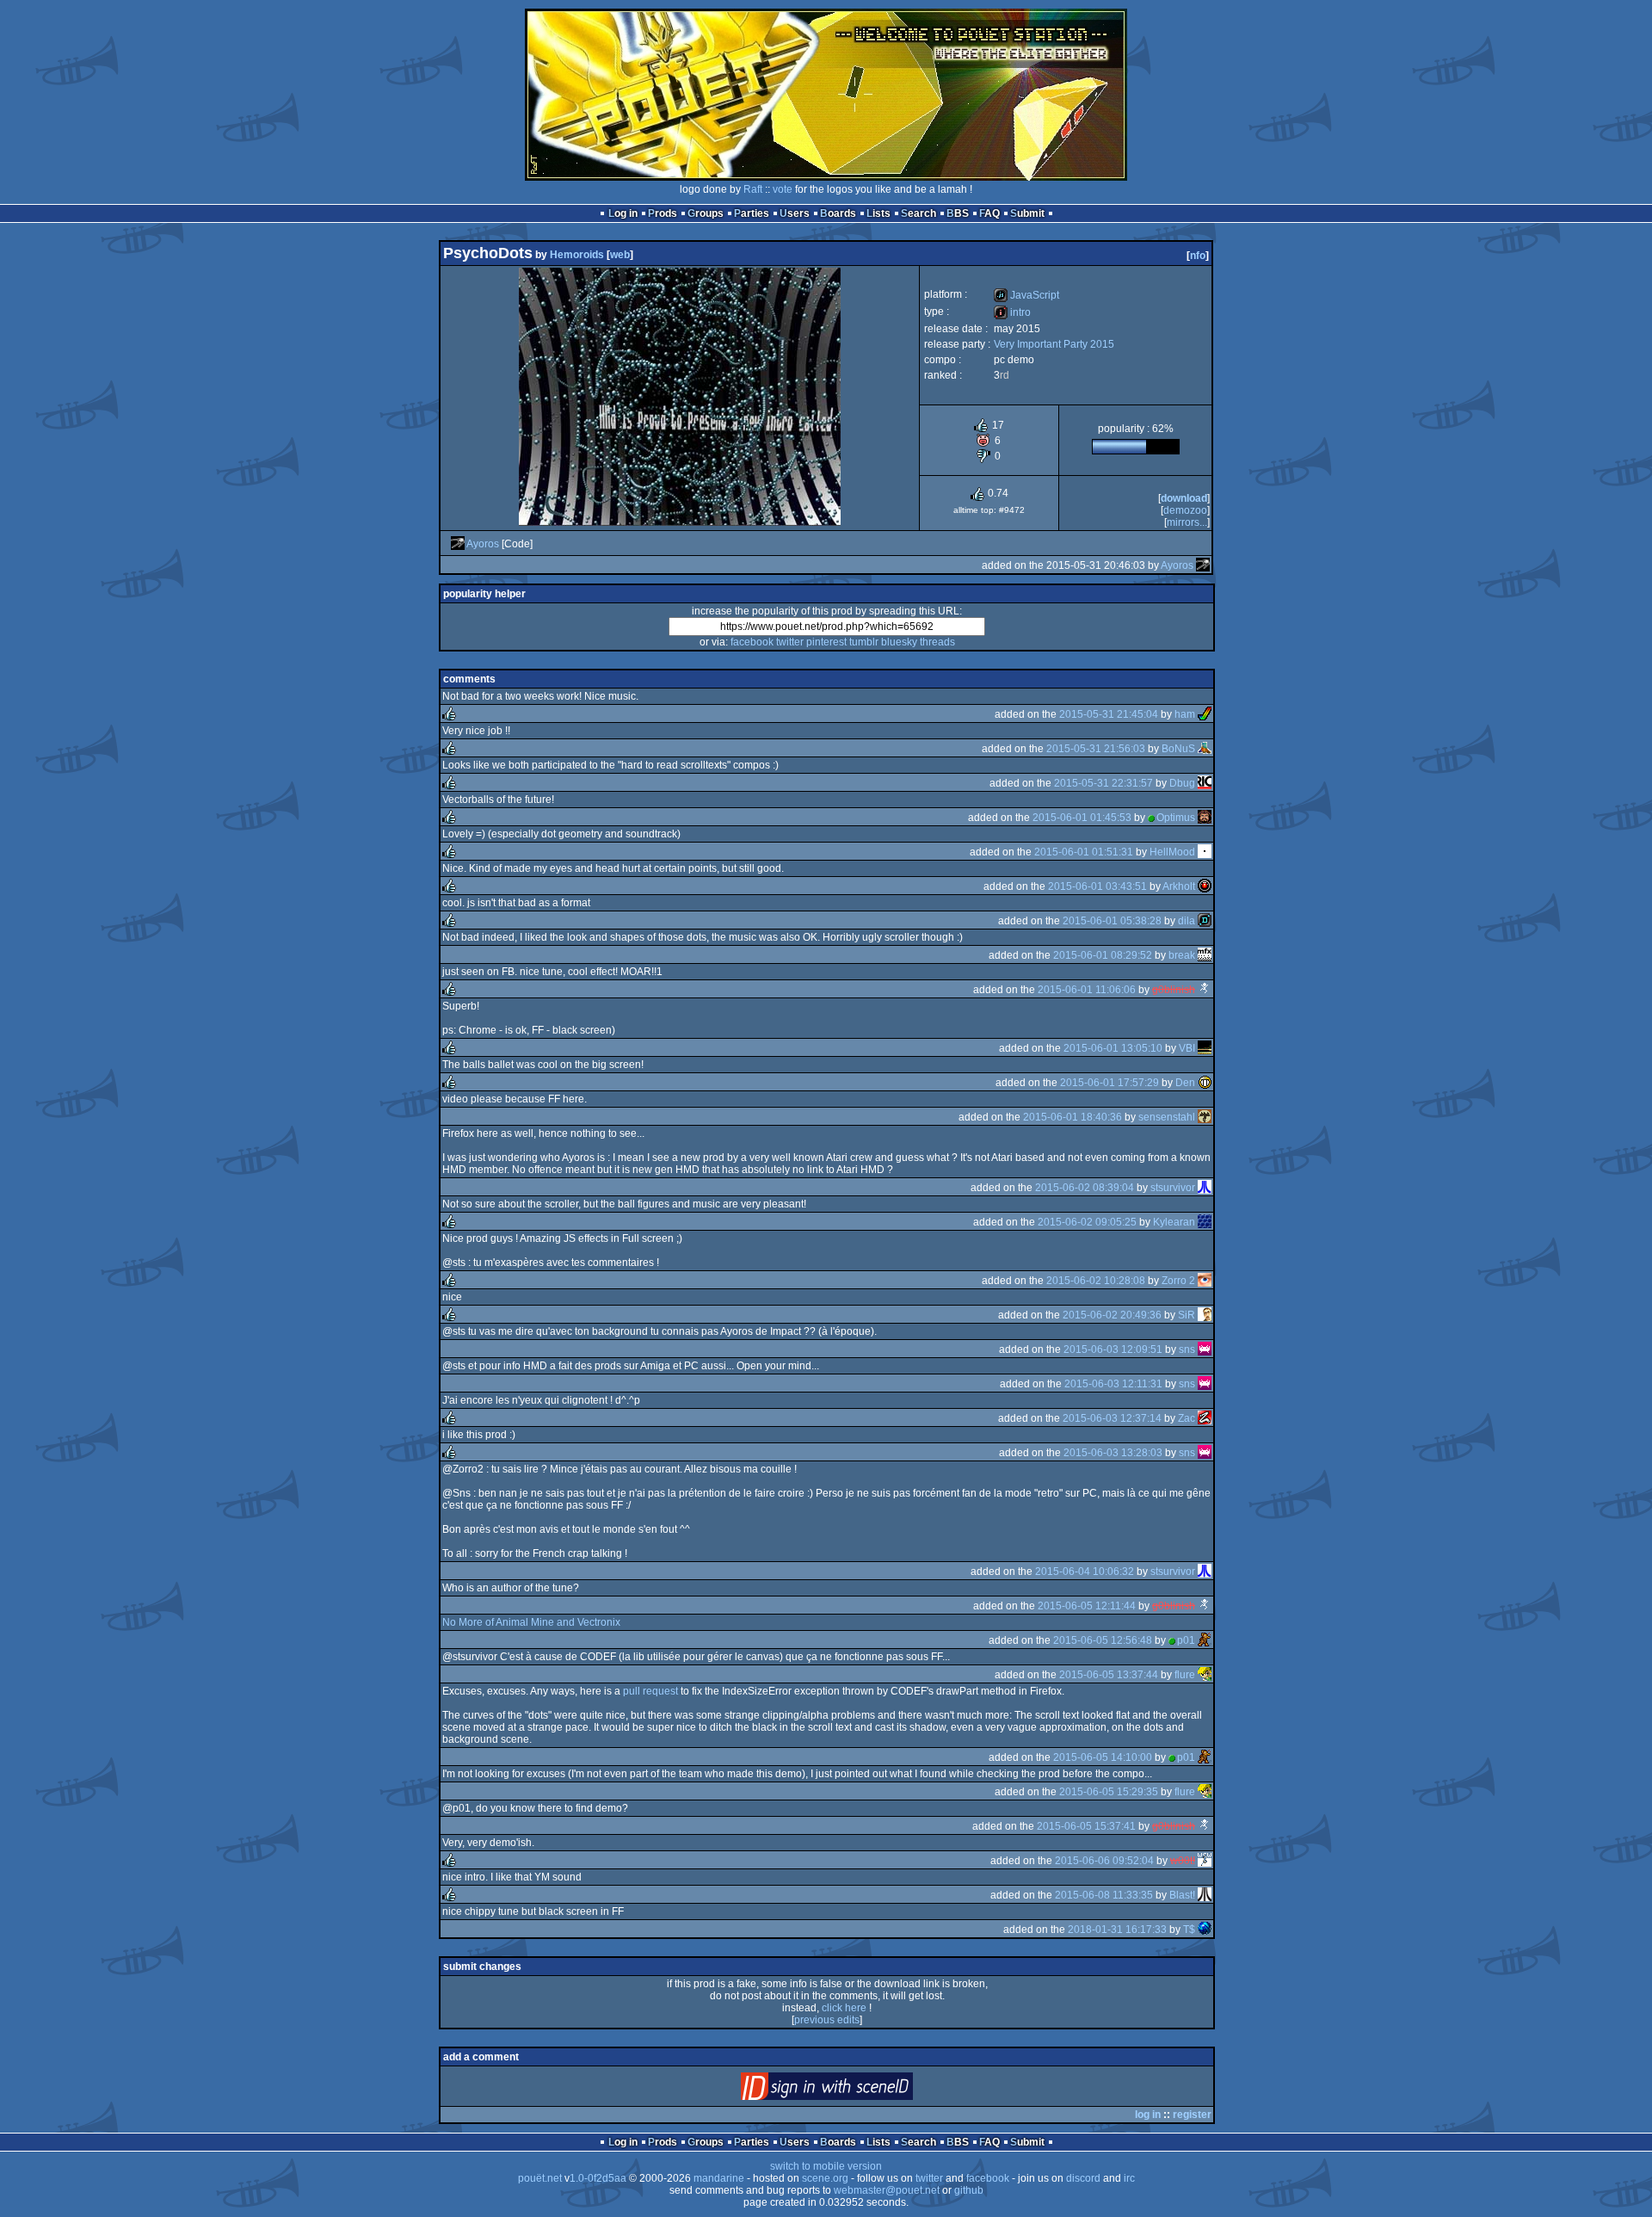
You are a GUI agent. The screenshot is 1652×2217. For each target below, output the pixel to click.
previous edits (827, 2020)
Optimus (1176, 818)
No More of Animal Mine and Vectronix (531, 1622)
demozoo (1185, 510)
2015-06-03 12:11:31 (1113, 1384)
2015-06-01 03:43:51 (1097, 886)
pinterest (826, 642)
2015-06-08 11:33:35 (1104, 1895)
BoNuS (1178, 749)
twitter (790, 642)
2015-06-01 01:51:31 (1084, 852)
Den (1185, 1083)
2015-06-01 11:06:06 (1087, 990)
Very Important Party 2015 (1054, 344)
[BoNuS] (1205, 749)
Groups (706, 213)
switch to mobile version (826, 2166)
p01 (1186, 1640)
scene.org (825, 2178)
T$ (1189, 1930)
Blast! (1182, 1895)
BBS (958, 213)
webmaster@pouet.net (887, 2190)
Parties (752, 213)
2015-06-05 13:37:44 (1109, 1675)
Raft (753, 189)
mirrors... (1187, 522)
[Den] (1205, 1083)
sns (1187, 1349)
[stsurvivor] (1205, 1188)
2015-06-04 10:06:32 (1085, 1572)
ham (1185, 714)
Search (918, 213)
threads (937, 642)
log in (1148, 2115)
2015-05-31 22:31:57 (1103, 783)
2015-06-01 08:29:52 (1103, 955)
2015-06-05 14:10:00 (1103, 1757)
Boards (838, 213)
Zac (1187, 1418)
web (620, 255)
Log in (623, 213)
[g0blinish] (1205, 990)
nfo (1198, 256)
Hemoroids (577, 255)
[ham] (1205, 714)
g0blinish (1174, 990)
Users (795, 213)
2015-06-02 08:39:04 (1085, 1188)
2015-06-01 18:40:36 (1073, 1117)
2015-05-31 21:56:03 (1096, 749)
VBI (1187, 1048)
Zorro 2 (1178, 1281)
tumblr (864, 642)
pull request (650, 1691)
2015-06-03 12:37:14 (1112, 1418)
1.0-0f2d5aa (598, 2178)
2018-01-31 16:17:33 (1117, 1930)
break (1182, 955)
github (969, 2190)
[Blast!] (1205, 1895)
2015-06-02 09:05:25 (1087, 1222)
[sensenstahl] (1205, 1117)
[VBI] (1205, 1048)
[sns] (1205, 1349)
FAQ (989, 213)
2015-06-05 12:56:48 (1103, 1640)
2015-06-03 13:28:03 (1113, 1453)
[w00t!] (1205, 1861)
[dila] (1205, 921)
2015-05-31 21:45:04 (1109, 714)
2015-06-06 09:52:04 (1104, 1861)
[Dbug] (1205, 783)
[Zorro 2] (1205, 1281)
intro (1012, 312)
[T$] (1205, 1930)
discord (1083, 2178)
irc (1129, 2178)
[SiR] (1205, 1315)
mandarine (719, 2178)
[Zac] (1205, 1418)
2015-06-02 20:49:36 (1112, 1315)
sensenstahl (1167, 1117)
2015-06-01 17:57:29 (1110, 1083)
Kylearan (1174, 1222)
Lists (878, 213)
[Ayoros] (458, 544)
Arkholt (1179, 886)
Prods (663, 213)
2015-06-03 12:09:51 (1113, 1349)
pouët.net (540, 2178)
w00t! (1183, 1861)
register (1192, 2115)
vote (783, 189)
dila (1187, 921)
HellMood (1172, 852)
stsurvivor (1173, 1188)
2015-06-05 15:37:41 (1086, 1826)
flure (1185, 1675)
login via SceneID (856, 2090)
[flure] (1205, 1675)
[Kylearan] (1205, 1222)
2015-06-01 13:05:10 (1113, 1048)
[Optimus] (1205, 818)
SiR (1187, 1315)
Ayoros (483, 544)
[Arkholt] (1205, 886)
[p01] (1205, 1640)
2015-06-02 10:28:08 (1096, 1281)
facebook (752, 642)
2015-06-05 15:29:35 (1109, 1792)
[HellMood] (1205, 852)
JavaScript (1026, 295)
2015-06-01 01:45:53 (1082, 818)
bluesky (899, 642)
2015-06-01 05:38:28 (1112, 921)
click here (844, 2008)
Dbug (1182, 783)
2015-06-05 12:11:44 (1087, 1606)
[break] (1205, 955)
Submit (1027, 213)
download (1184, 498)
